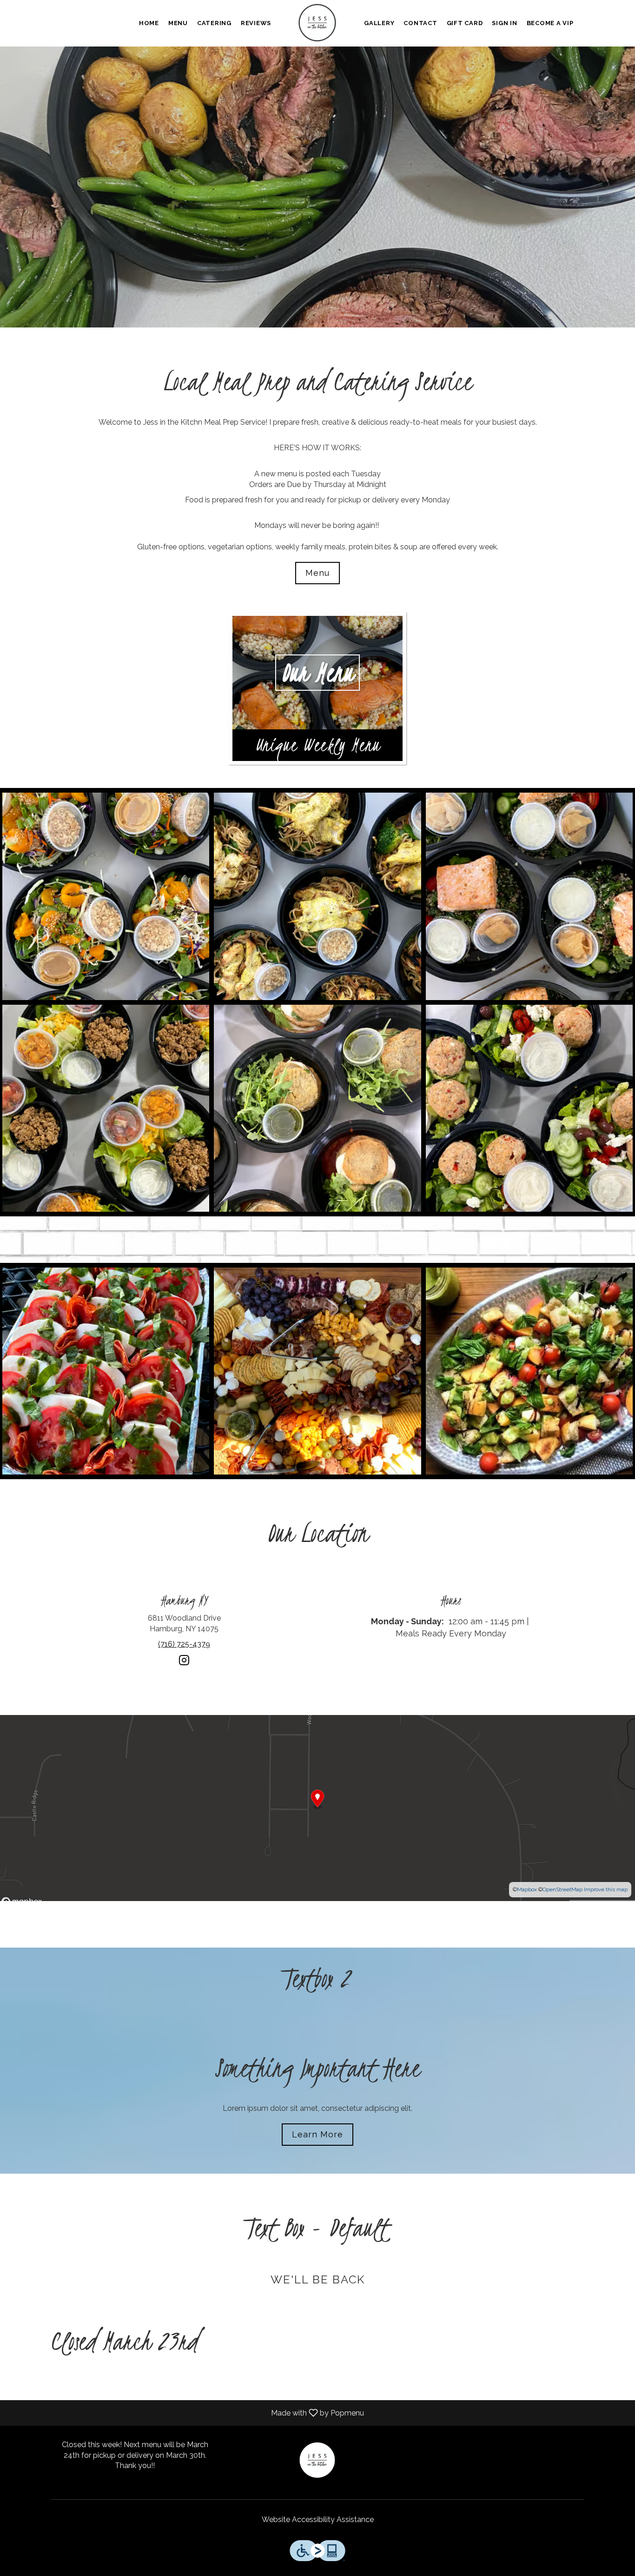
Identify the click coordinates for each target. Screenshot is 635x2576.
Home (149, 23)
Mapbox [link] (527, 1889)
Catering (214, 23)
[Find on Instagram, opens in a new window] (184, 1664)
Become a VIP (550, 23)
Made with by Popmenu (185, 2412)
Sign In (504, 23)
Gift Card (465, 23)
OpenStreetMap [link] (562, 1889)
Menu (178, 23)
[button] (106, 896)
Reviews (256, 23)
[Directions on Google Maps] (317, 1808)
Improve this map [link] (606, 1889)
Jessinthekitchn (318, 2461)
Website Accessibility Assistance (318, 2519)
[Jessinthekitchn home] (317, 23)
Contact (420, 23)
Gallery (379, 23)
